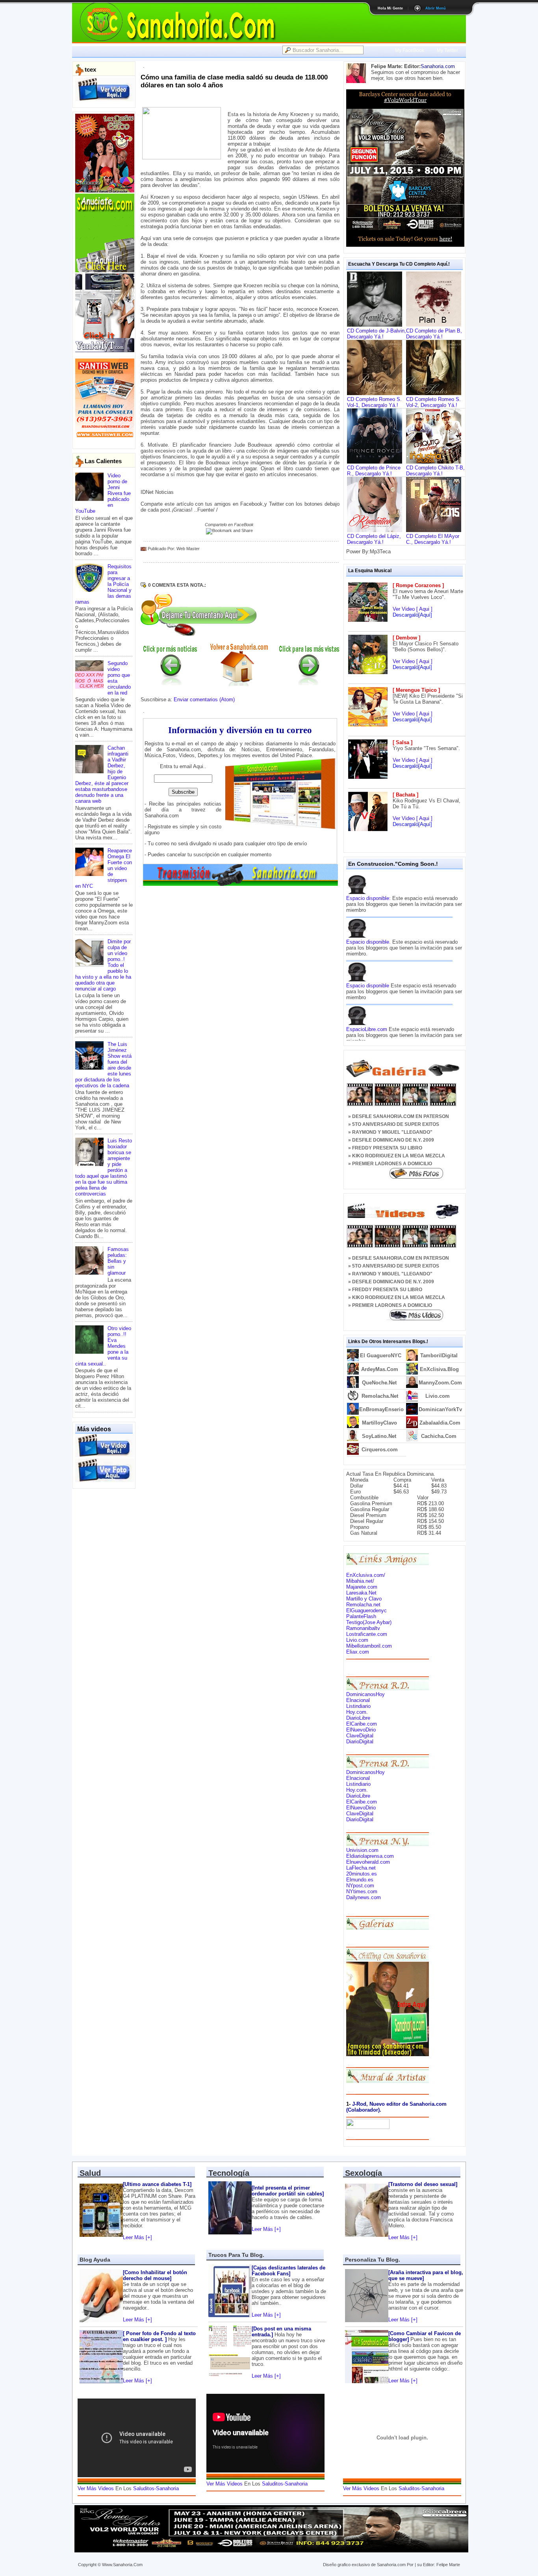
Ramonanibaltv (363, 1628)
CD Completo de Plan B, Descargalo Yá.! (434, 334)
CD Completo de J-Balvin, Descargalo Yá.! (377, 334)
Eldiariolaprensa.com (370, 1856)
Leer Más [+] (137, 2237)
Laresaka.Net (361, 1593)
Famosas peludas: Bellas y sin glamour (118, 1261)
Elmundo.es (360, 1880)
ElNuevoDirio (361, 1730)
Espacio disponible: (368, 898)
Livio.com (357, 1640)
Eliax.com (358, 1652)
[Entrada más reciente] (170, 683)
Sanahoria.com (438, 66)
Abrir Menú (436, 8)
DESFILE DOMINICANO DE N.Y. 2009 (393, 1140)
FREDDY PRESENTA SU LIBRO (387, 1148)
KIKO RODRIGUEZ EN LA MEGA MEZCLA (399, 1156)
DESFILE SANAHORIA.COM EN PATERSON (401, 1116)
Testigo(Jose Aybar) (369, 1622)
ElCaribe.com (362, 1724)
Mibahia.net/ (360, 1581)
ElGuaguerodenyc (366, 1610)
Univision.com (362, 1850)
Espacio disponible (368, 986)
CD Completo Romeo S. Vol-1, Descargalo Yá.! (374, 402)
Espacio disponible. (368, 942)
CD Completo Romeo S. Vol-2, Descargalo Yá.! (433, 402)
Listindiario (358, 1706)
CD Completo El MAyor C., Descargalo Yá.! (433, 539)
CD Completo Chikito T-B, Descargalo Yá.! (435, 471)
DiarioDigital (360, 1742)
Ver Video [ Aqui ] (413, 609)
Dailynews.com (364, 1897)
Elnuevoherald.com (368, 1862)
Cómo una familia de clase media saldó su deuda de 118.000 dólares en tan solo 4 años (234, 81)
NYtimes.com (362, 1891)
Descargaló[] (412, 615)
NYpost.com (360, 1886)
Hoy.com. (357, 1712)
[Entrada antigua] (309, 683)
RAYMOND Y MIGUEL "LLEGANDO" (392, 1132)
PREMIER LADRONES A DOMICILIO (392, 1164)
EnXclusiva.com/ (366, 1575)
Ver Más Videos (96, 2488)
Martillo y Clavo (364, 1599)
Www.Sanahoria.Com (122, 2565)
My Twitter (447, 50)
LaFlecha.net (361, 1868)
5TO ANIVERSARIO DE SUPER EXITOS (396, 1124)
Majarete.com (362, 1587)
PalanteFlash (361, 1616)
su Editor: (426, 2565)
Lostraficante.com (367, 1634)
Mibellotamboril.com (369, 1646)
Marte (455, 2565)
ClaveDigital (360, 1736)
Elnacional (358, 1700)
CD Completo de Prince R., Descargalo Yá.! (374, 471)
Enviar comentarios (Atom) (204, 699)
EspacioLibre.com (367, 1029)
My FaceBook (410, 50)
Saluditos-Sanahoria (156, 2488)
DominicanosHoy (365, 1694)
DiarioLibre (358, 1718)
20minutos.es (362, 1874)
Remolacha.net (363, 1605)
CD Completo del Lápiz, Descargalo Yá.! (374, 539)
